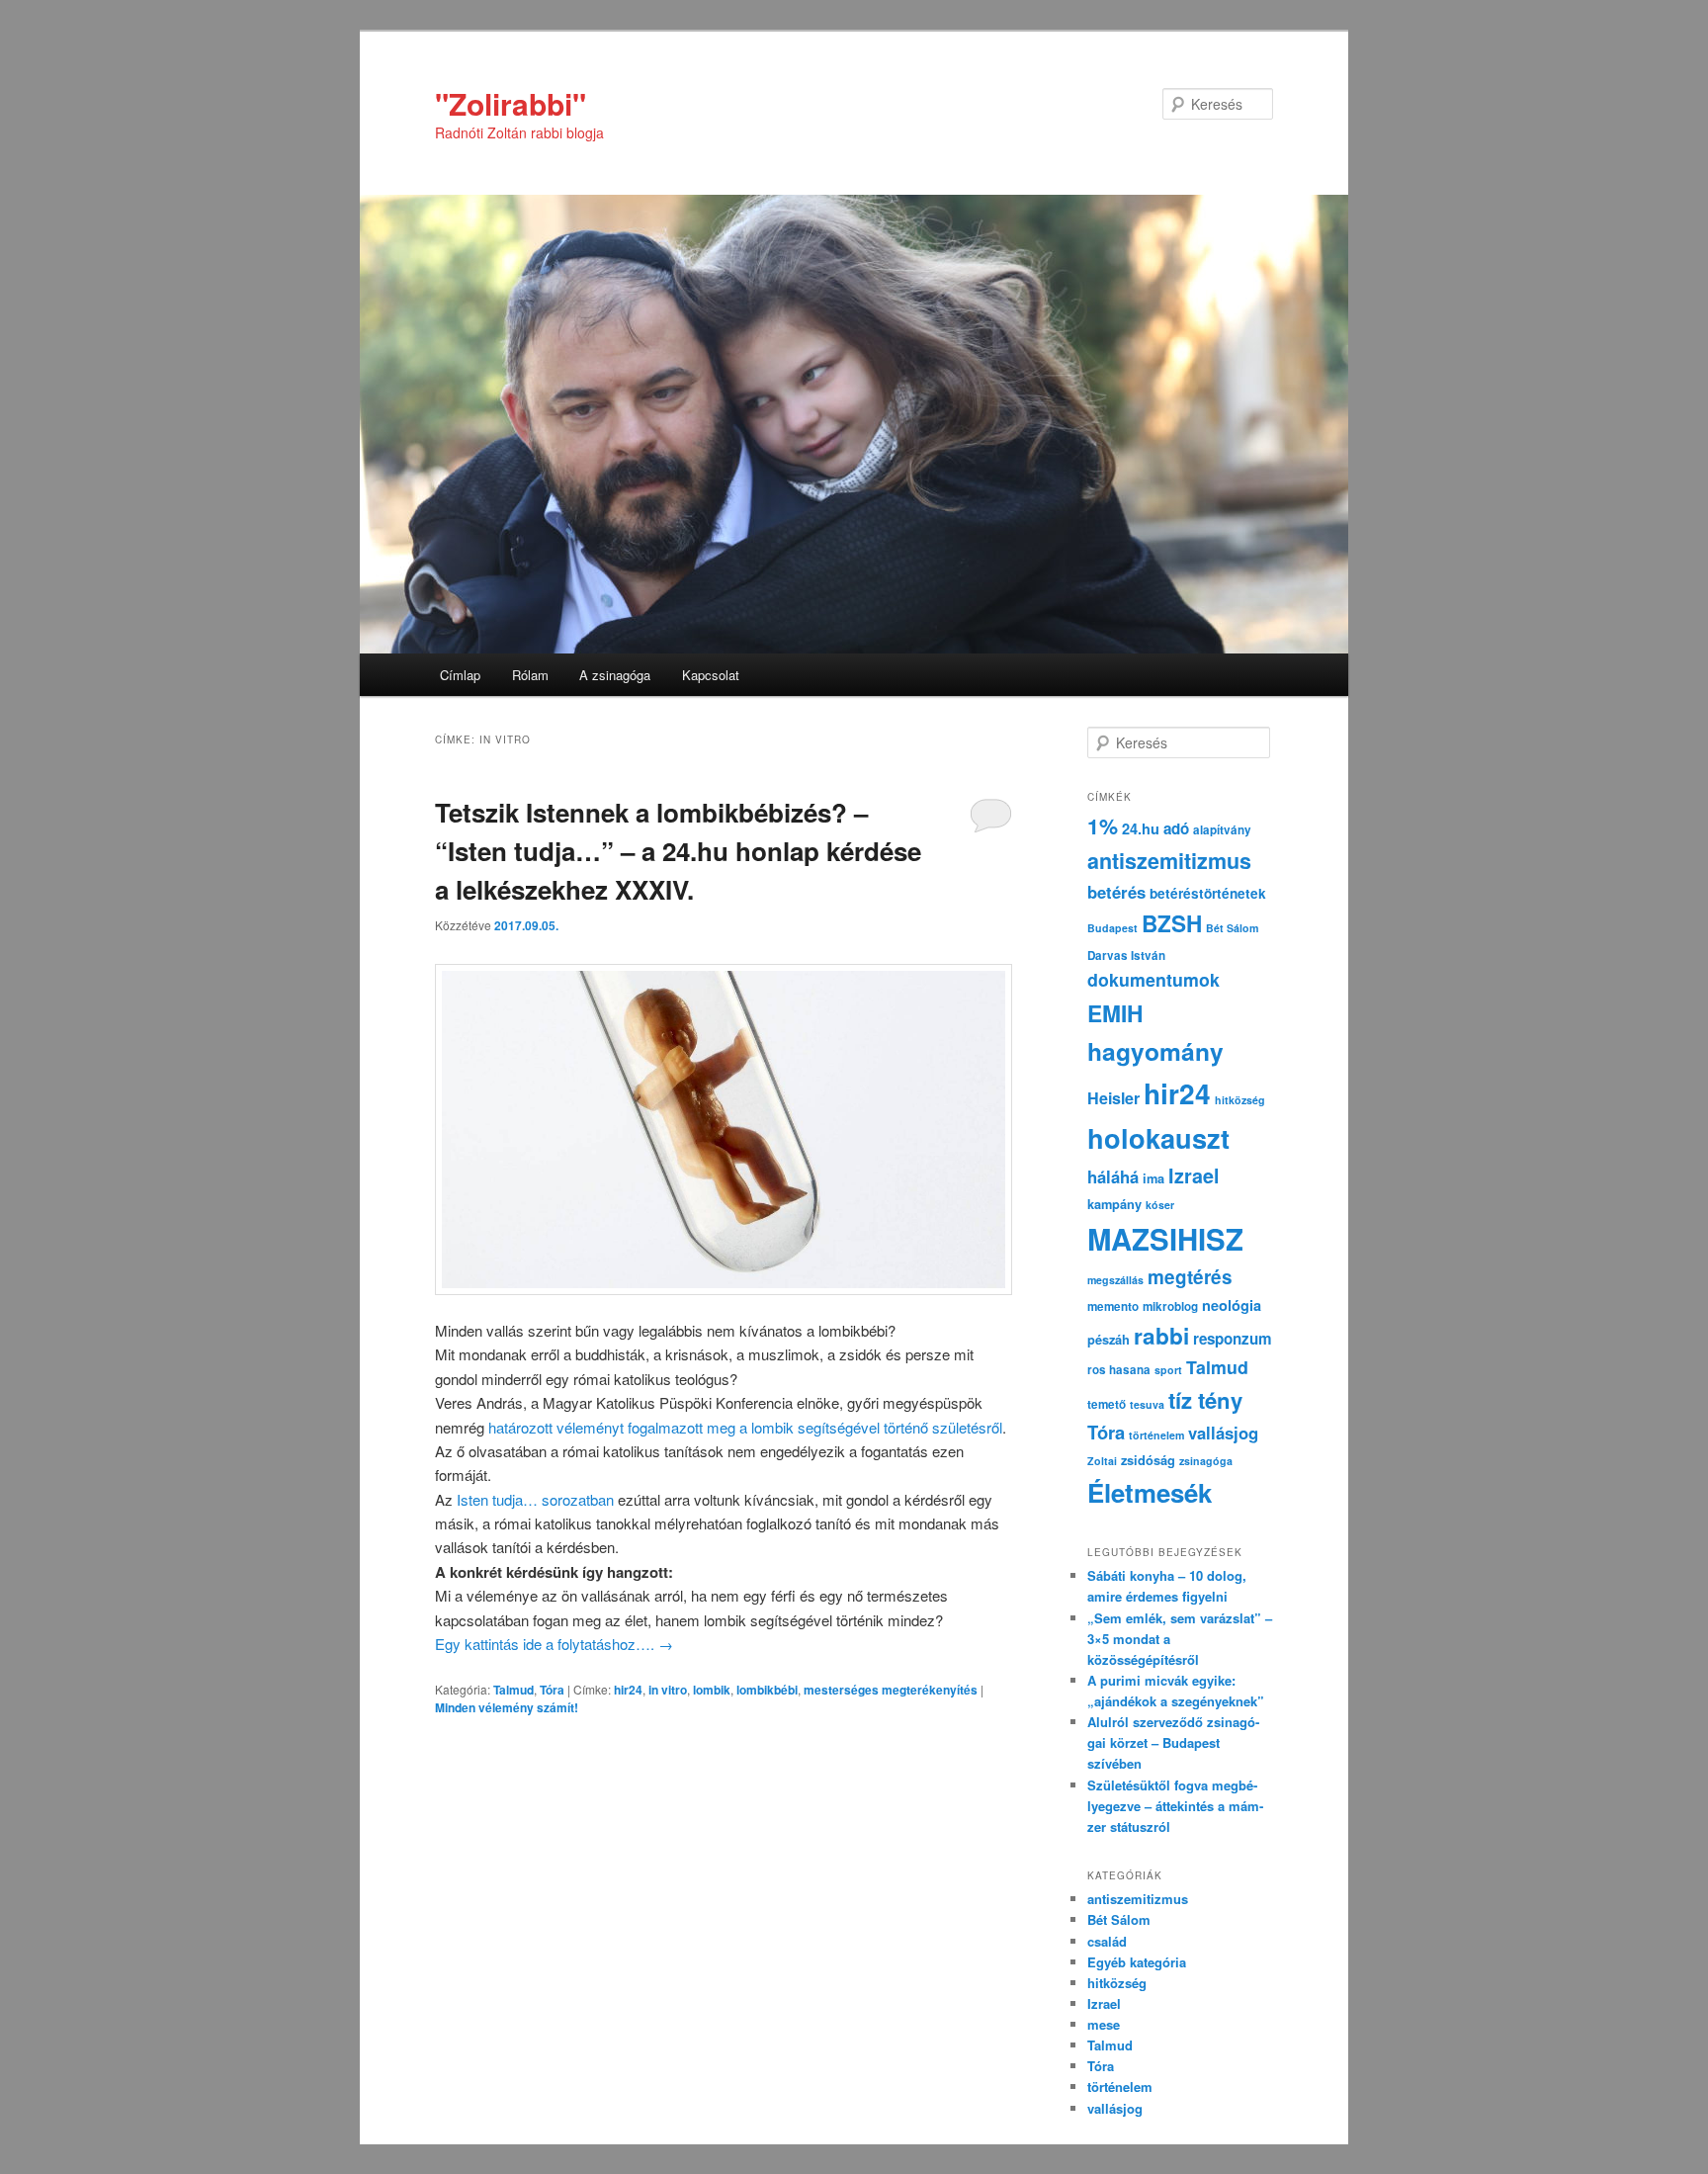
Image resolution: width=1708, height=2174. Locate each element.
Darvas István (1126, 956)
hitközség (1240, 1100)
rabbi (1161, 1336)
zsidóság (1148, 1460)
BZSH (1172, 923)
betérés (1116, 892)
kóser (1160, 1205)
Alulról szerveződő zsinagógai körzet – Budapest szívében (1173, 1742)
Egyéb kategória (1137, 1962)
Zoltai (1102, 1461)
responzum (1233, 1339)
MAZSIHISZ (1165, 1239)
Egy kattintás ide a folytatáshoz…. (554, 1644)
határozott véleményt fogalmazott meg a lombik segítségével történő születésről (745, 1427)
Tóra (552, 1690)
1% (1103, 826)
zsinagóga (1206, 1461)
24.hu (1141, 828)
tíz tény (1205, 1400)
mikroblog (1170, 1306)
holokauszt (1158, 1137)
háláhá (1113, 1176)
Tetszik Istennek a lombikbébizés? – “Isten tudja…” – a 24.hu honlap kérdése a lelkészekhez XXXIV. (678, 851)
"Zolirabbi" (511, 103)
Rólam (530, 675)
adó (1176, 828)
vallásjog (1223, 1433)
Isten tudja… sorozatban (535, 1499)
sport (1168, 1370)
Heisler (1113, 1098)
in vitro (668, 1690)
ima (1153, 1178)
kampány (1114, 1204)
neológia (1232, 1305)
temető (1107, 1404)
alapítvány (1222, 830)
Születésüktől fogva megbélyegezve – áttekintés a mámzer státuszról (1175, 1806)
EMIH (1115, 1013)
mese (1104, 2024)
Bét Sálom (1232, 928)
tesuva (1147, 1404)
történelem (1156, 1435)
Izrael (1194, 1175)
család (1107, 1941)
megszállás (1115, 1280)
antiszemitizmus (1169, 861)
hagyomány (1155, 1051)
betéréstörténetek (1208, 893)
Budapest (1112, 928)
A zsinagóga (615, 675)
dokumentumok (1153, 979)
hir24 (628, 1690)
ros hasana (1119, 1370)
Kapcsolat (711, 675)
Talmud (513, 1690)
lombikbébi (767, 1690)
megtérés (1190, 1277)
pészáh (1109, 1340)
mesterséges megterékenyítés (891, 1690)
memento (1113, 1306)
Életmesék (1150, 1492)
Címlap (460, 675)
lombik (712, 1690)
